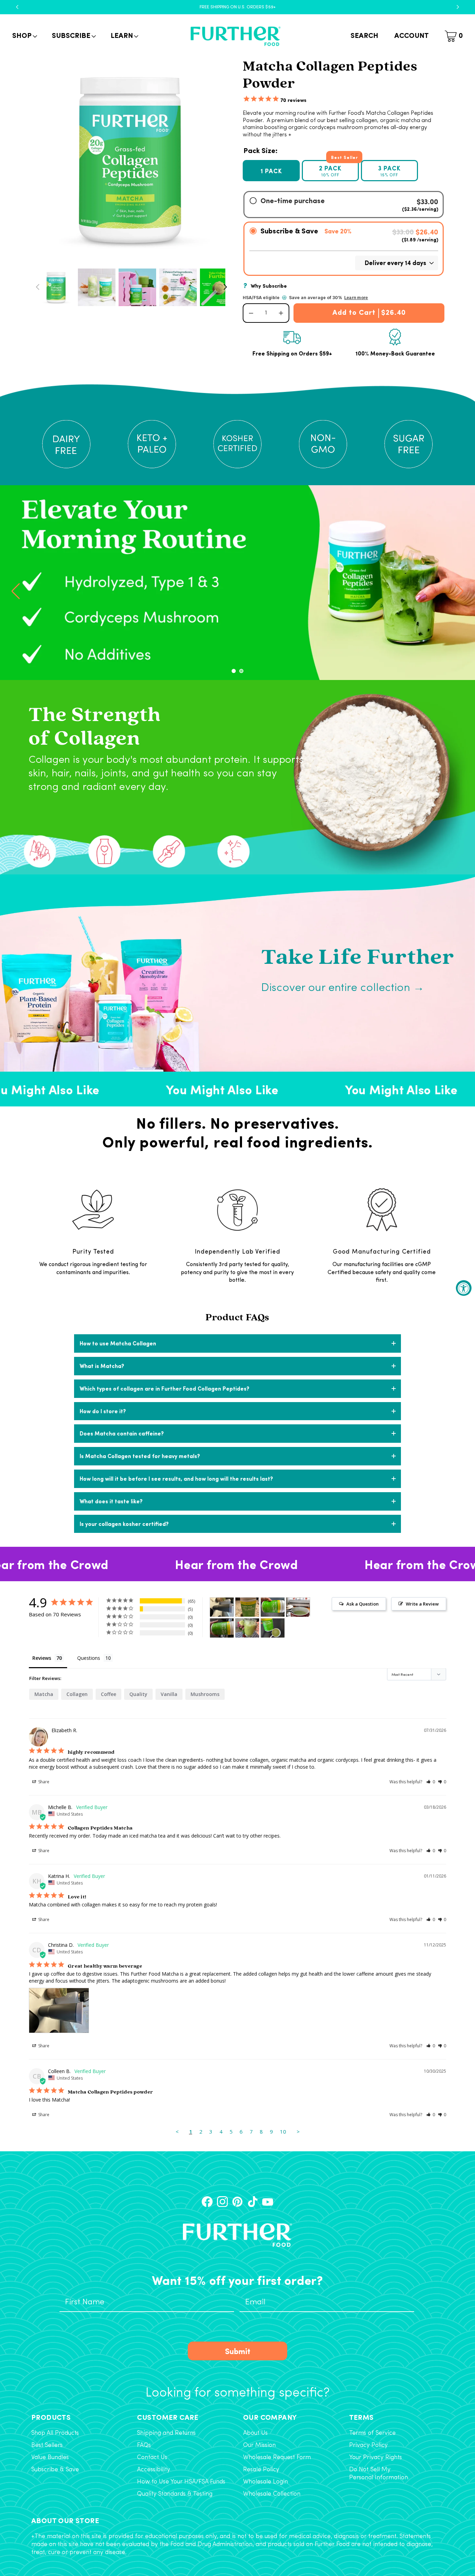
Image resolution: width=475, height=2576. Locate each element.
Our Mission (259, 2445)
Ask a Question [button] (363, 1604)
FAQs (144, 2445)
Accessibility (154, 2470)
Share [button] (43, 1782)
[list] (131, 159)
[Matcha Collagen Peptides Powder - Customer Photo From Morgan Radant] (273, 1607)
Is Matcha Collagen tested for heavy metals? (140, 1456)
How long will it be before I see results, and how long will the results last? (176, 1478)
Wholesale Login (265, 2482)
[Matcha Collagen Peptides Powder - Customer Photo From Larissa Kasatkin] (222, 1628)
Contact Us (152, 2458)
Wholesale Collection (272, 2494)
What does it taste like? (111, 1501)
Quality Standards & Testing (175, 2494)
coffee (108, 1694)
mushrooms (205, 1694)
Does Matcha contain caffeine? (122, 1433)
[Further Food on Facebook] (207, 2202)
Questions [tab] (89, 1658)
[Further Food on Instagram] (222, 2202)
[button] (24, 36)
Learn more (356, 298)
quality (138, 1694)
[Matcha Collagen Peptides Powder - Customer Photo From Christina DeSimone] (222, 1607)
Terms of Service (372, 2433)
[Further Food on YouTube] (268, 2202)
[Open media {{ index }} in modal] (131, 159)
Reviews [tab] (42, 1658)
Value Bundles (50, 2458)
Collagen (77, 1694)
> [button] (298, 2131)
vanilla (169, 1694)
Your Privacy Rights (376, 2458)
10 (283, 2131)
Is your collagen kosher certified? (124, 1524)
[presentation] (16, 591)
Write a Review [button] (422, 1604)
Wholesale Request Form (277, 2458)
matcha (44, 1694)
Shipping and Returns (166, 2433)
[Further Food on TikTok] (253, 2202)
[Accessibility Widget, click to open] (464, 1288)
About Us (255, 2433)
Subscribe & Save (55, 2470)
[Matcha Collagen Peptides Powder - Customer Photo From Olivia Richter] (298, 1607)
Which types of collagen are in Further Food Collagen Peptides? (164, 1388)
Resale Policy (261, 2470)
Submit (238, 2351)
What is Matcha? (102, 1366)
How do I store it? (103, 1411)
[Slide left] (38, 287)
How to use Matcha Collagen (118, 1343)
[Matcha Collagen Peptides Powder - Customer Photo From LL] (273, 1628)
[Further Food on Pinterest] (237, 2202)
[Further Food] (235, 36)
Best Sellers (47, 2445)
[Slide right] (225, 287)
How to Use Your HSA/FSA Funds (181, 2482)
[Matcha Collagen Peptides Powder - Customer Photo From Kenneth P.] (247, 1607)
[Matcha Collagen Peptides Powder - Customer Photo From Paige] (247, 1628)
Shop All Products (55, 2433)
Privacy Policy (368, 2445)
